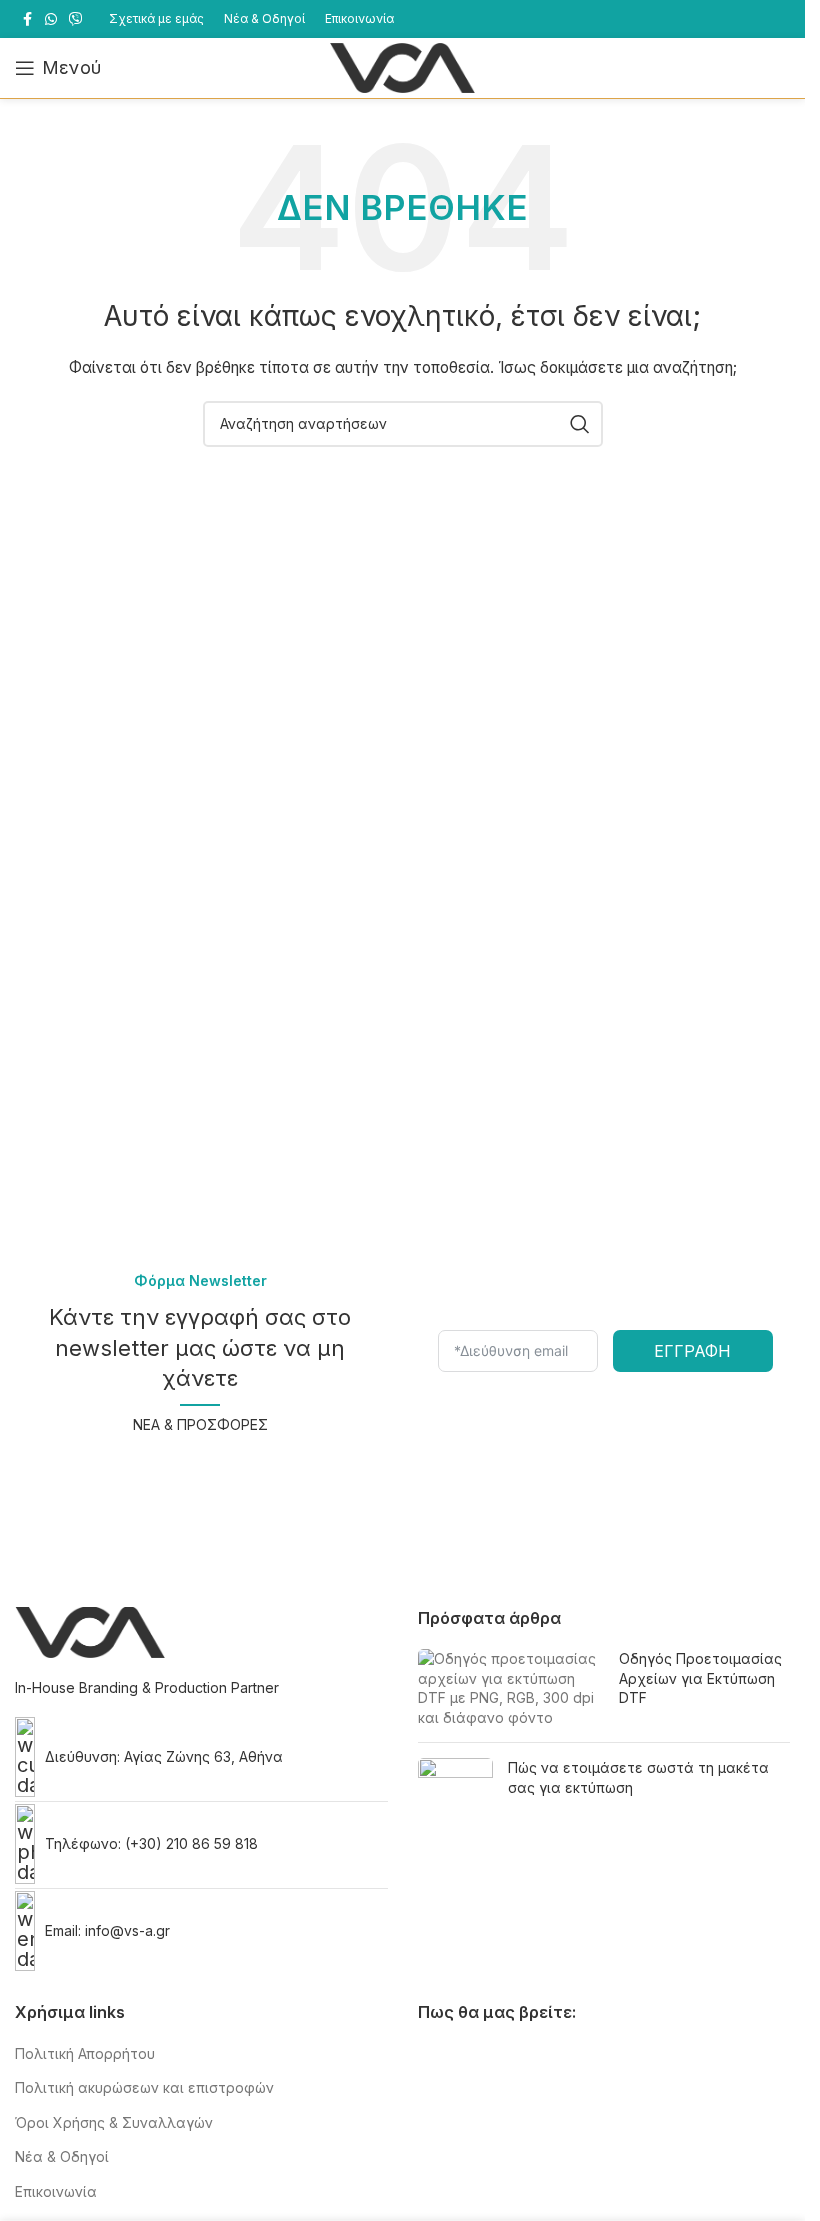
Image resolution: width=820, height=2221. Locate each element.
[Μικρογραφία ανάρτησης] (511, 1688)
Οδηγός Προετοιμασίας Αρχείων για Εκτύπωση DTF (700, 1678)
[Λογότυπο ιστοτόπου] (403, 66)
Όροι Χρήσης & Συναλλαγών (114, 2122)
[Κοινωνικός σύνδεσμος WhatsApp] (51, 19)
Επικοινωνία (56, 2191)
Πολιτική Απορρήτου (85, 2053)
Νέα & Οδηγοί (62, 2156)
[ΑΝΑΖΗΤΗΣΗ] (580, 424)
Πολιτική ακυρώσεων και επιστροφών (144, 2087)
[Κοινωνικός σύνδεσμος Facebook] (27, 19)
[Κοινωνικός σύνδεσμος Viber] (76, 19)
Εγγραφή (692, 1351)
